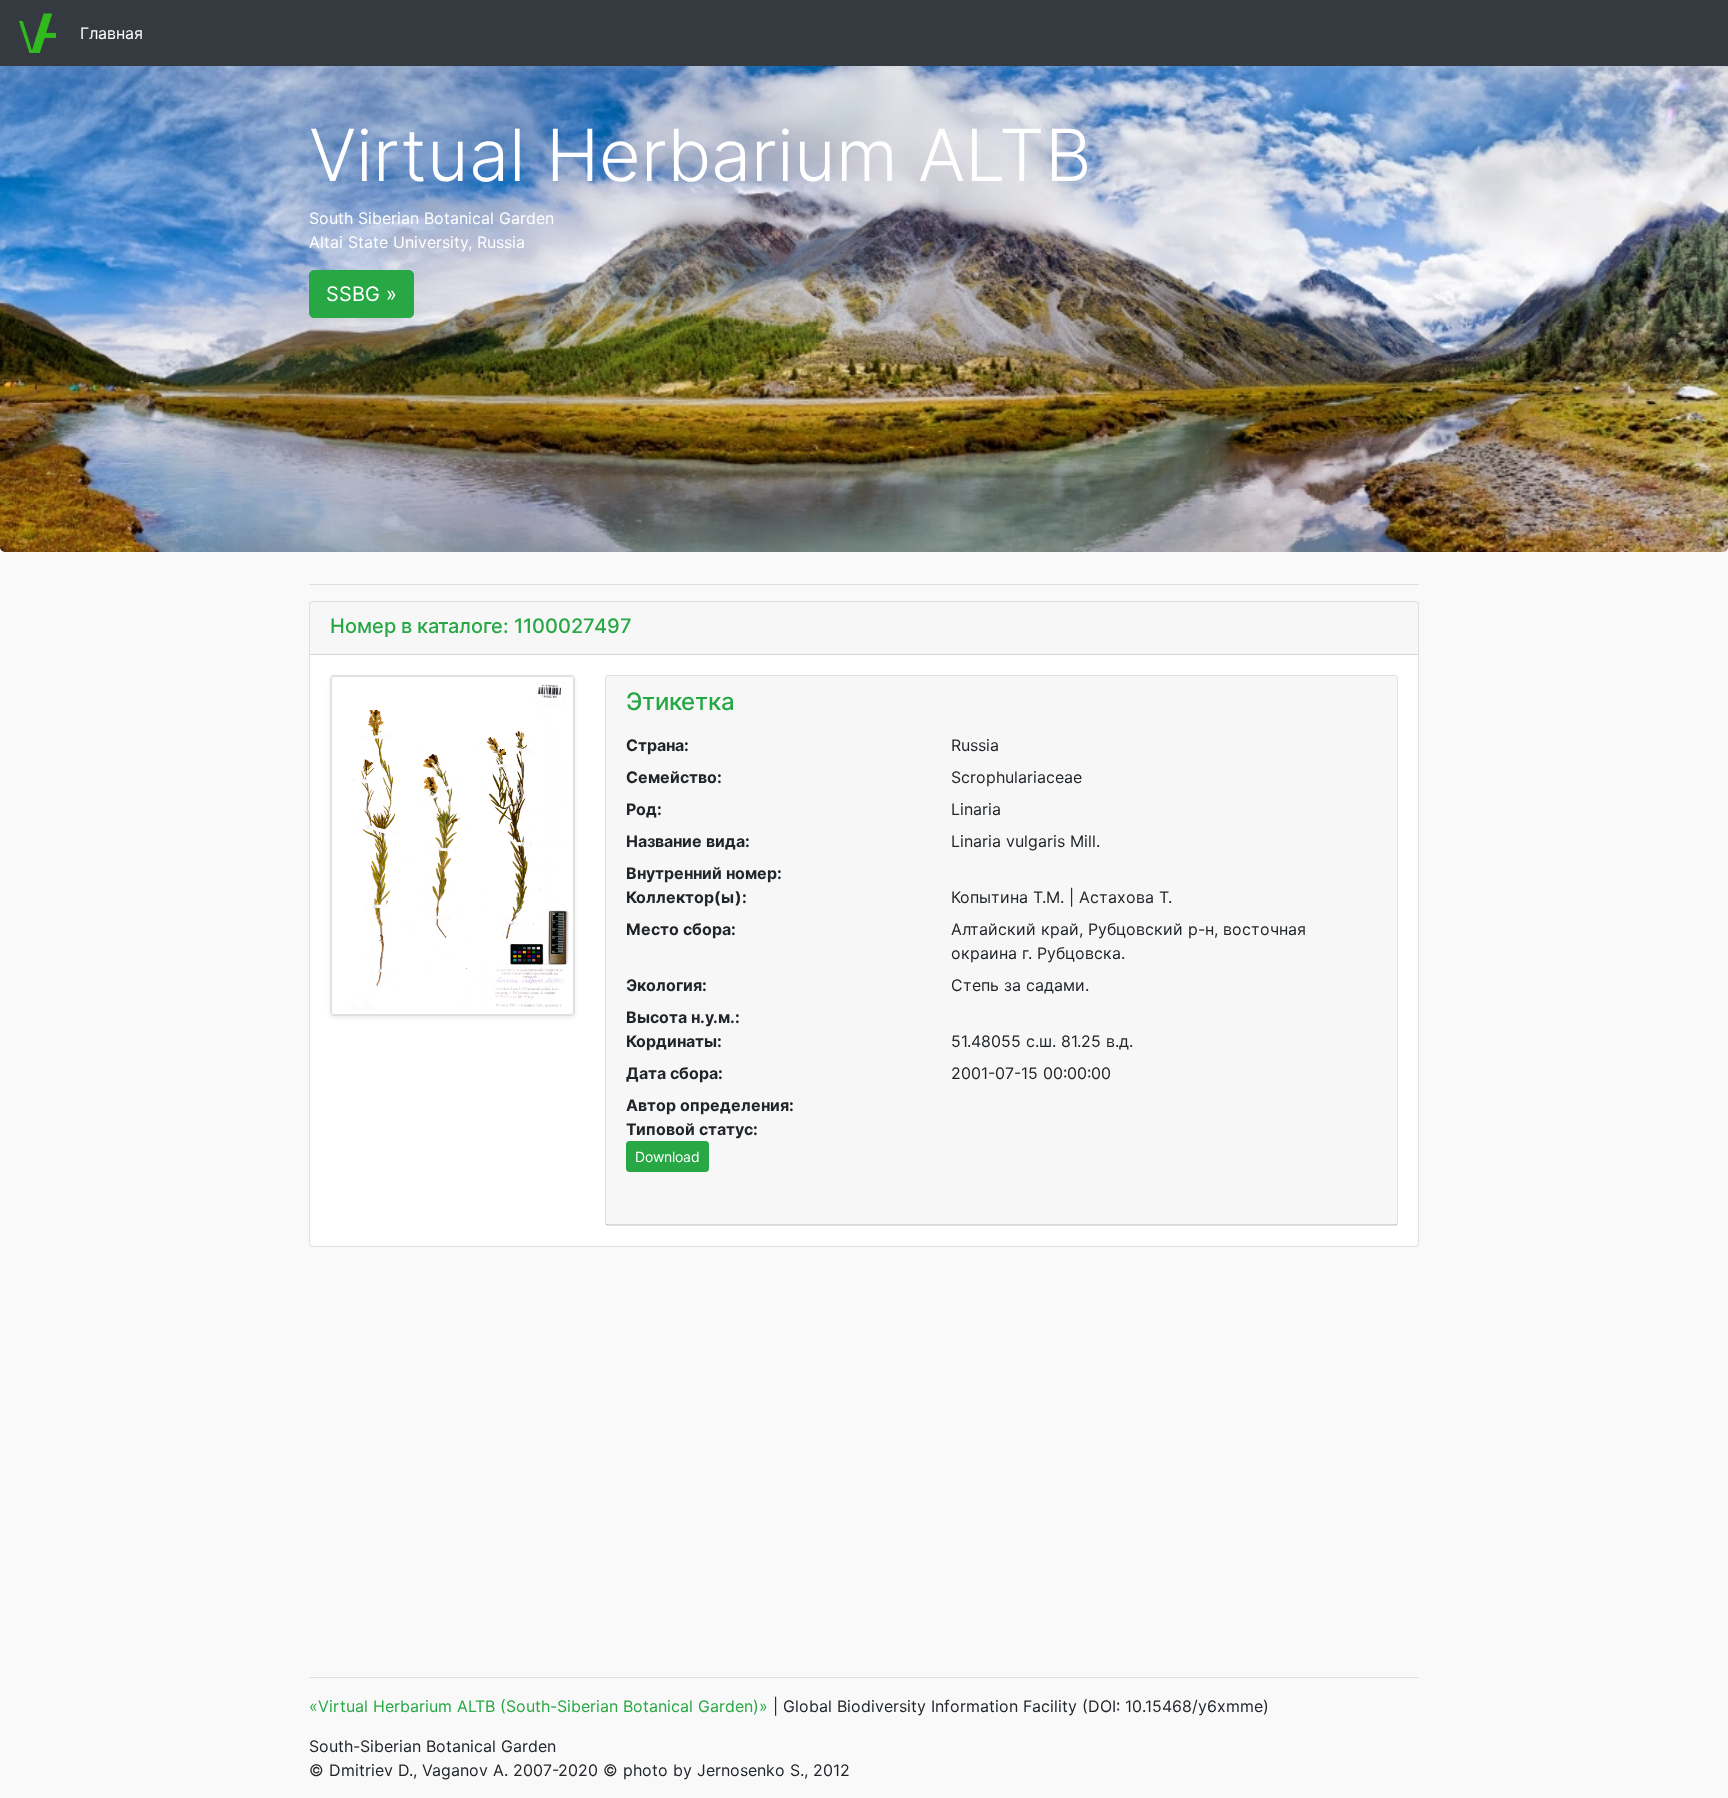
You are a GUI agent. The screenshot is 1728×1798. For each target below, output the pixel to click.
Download (667, 1156)
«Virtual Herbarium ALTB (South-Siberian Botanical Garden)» (538, 1706)
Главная (115, 33)
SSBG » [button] (361, 294)
